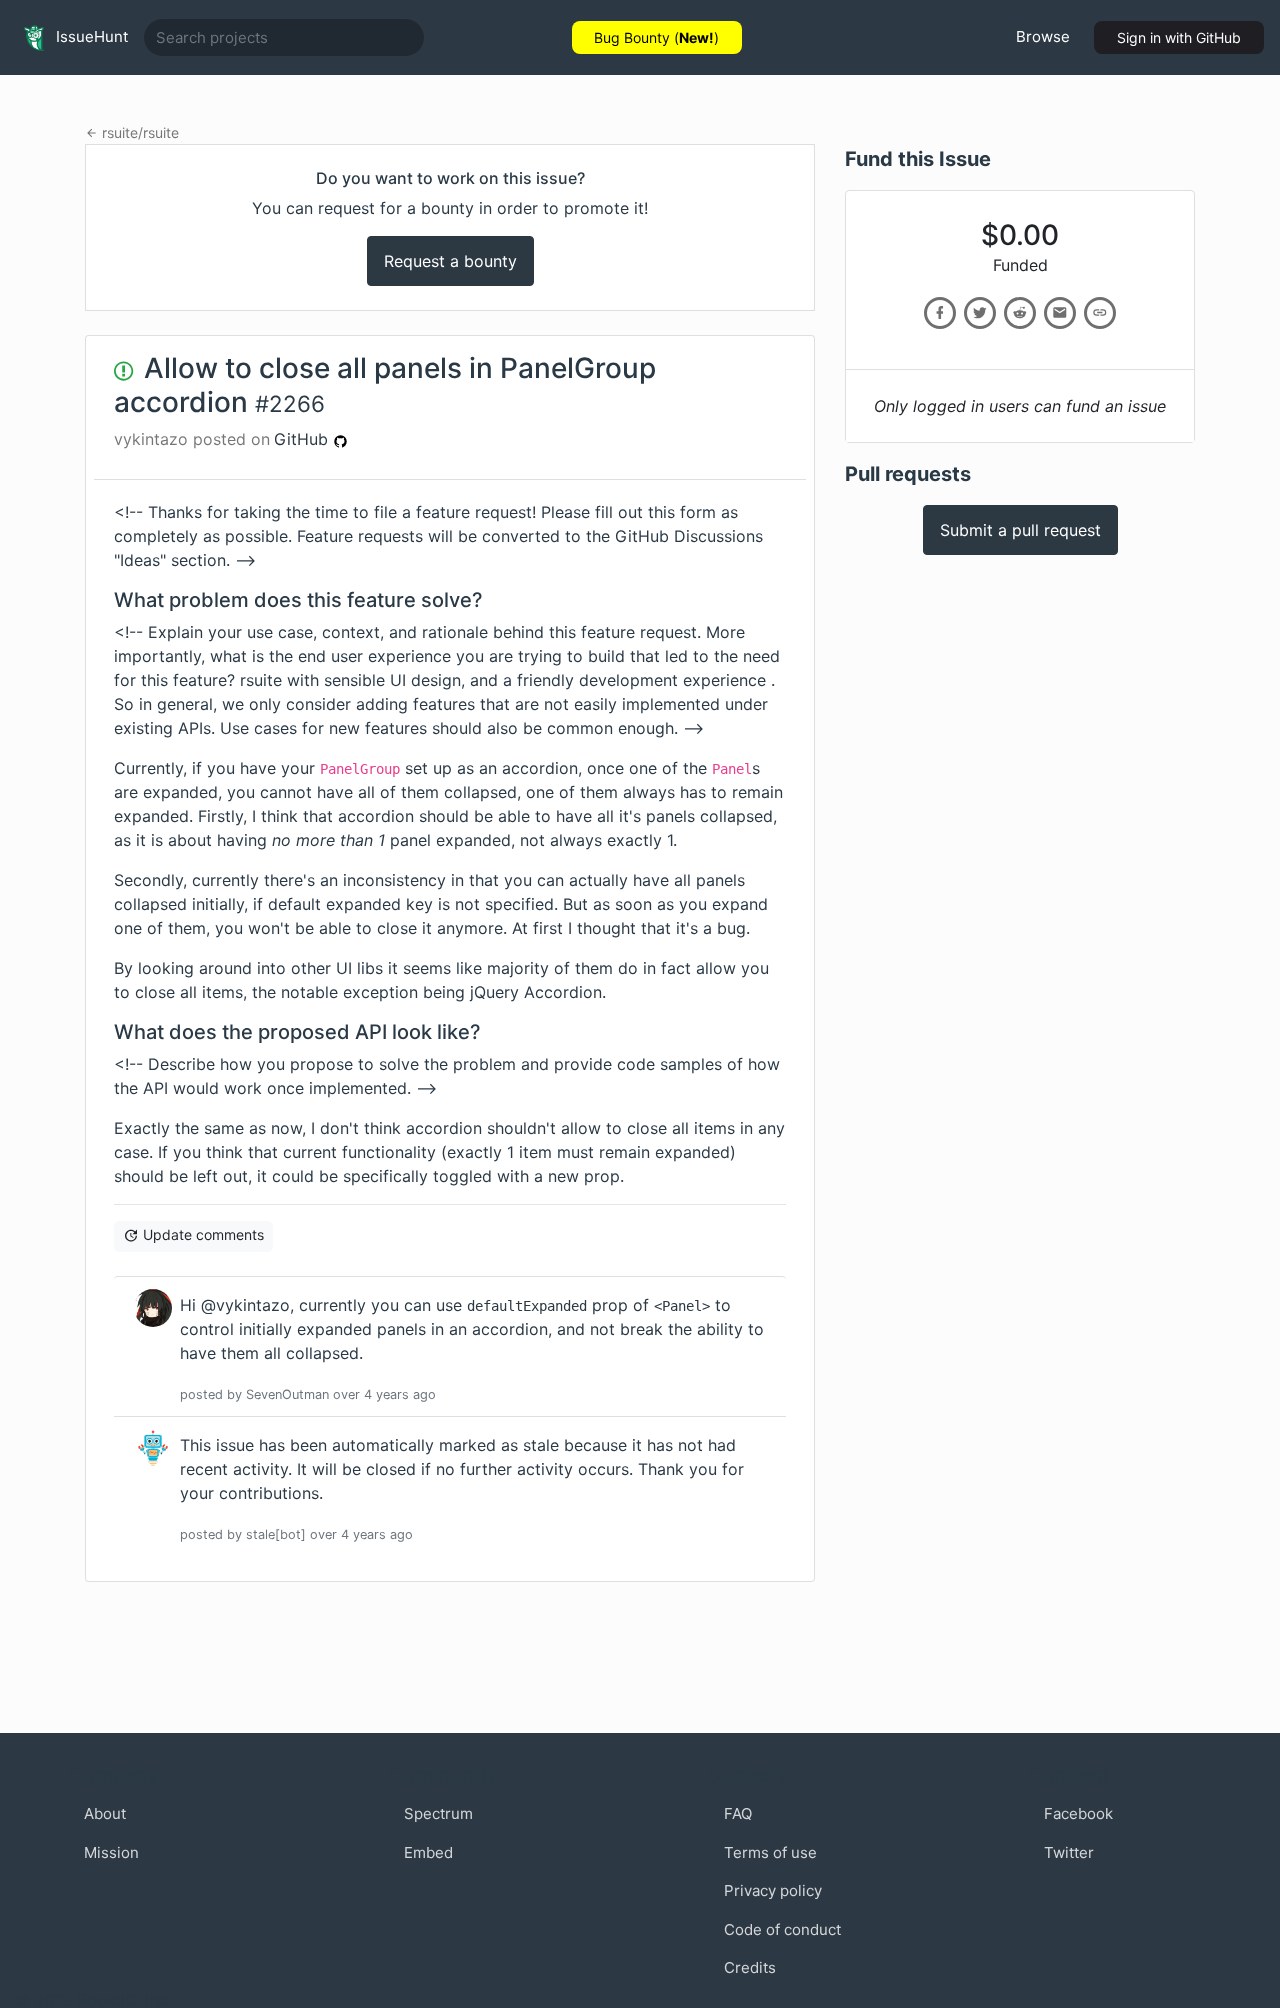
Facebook (1078, 1813)
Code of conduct (782, 1929)
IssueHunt (90, 36)
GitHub (303, 439)
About (105, 1813)
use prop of (573, 1305)
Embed (428, 1852)
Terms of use (770, 1852)
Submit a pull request (1020, 530)
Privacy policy (773, 1890)
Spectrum (438, 1813)
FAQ (738, 1813)
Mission (111, 1852)
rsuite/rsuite (140, 132)
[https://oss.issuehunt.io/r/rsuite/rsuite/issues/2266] (1100, 313)
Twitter (1069, 1852)
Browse (1043, 36)
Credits (750, 1967)
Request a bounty (450, 261)
